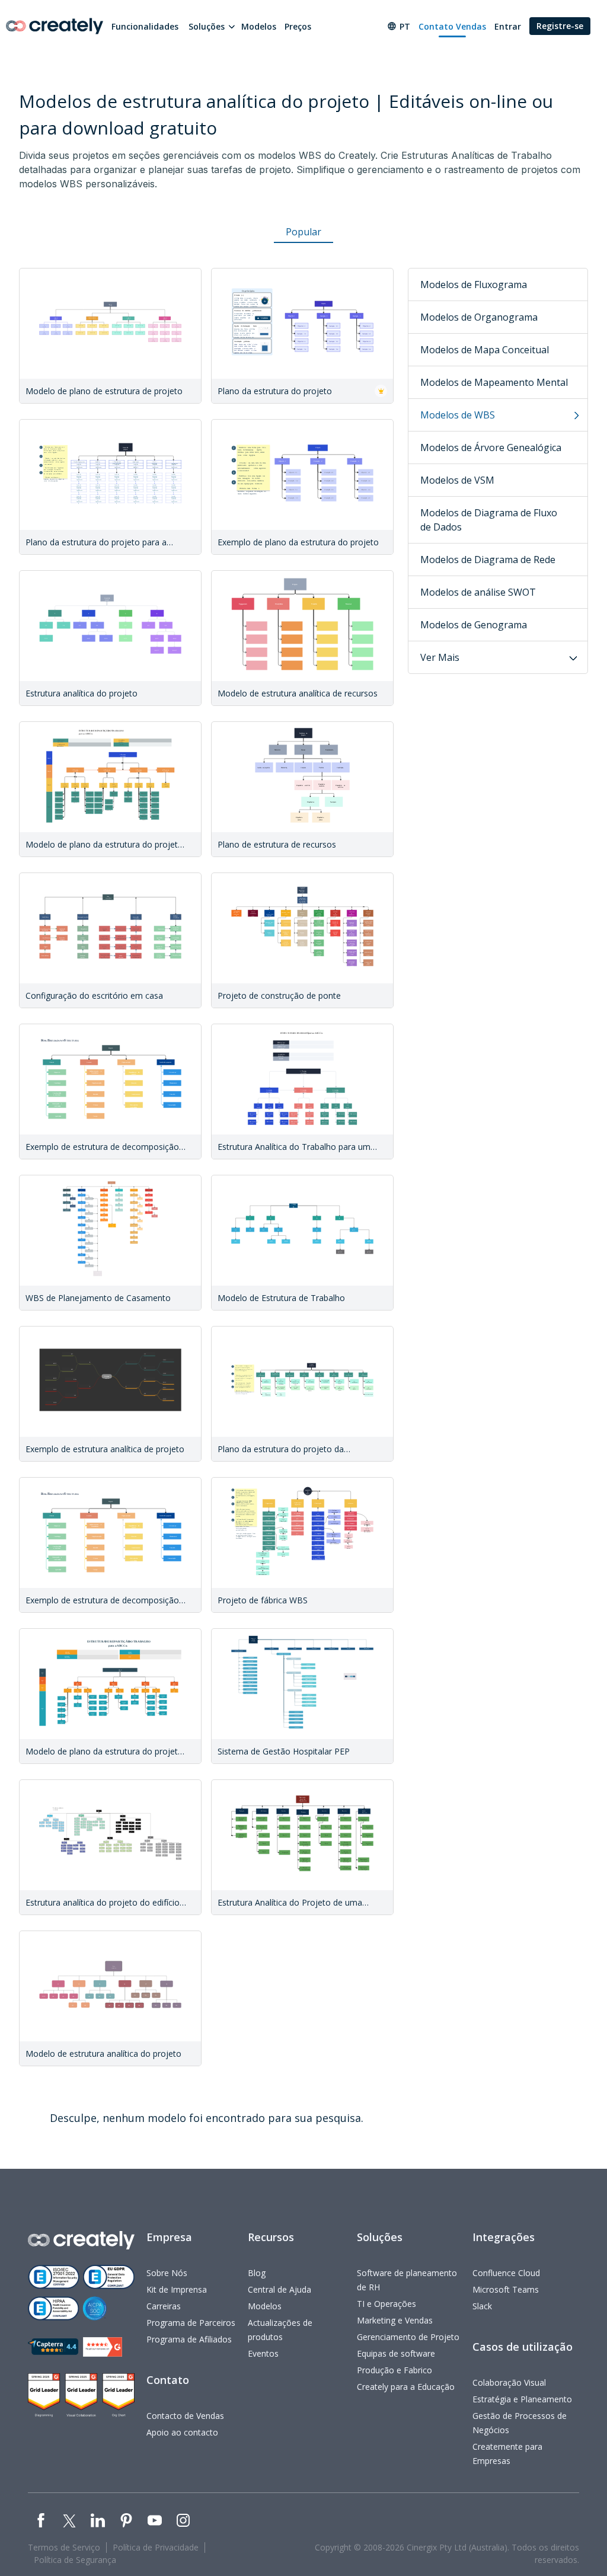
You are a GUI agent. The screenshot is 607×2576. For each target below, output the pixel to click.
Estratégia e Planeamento (522, 2399)
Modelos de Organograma (479, 317)
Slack (482, 2306)
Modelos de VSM (457, 480)
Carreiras (164, 2306)
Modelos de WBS (458, 415)
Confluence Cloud (506, 2273)
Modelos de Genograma (474, 625)
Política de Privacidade (156, 2547)
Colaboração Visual (509, 2382)
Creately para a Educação (406, 2387)
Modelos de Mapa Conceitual (485, 350)
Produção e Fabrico (394, 2370)
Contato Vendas (452, 26)
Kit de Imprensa (177, 2289)
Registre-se (560, 26)
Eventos (263, 2353)
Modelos (259, 26)
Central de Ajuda (279, 2289)
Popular (303, 232)
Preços (298, 26)
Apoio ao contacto (182, 2432)
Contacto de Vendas (185, 2416)
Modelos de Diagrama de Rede (488, 560)
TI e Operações (386, 2304)
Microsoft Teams (506, 2289)
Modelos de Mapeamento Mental (494, 382)
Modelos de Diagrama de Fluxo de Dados (489, 520)
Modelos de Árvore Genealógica (491, 448)
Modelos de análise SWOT (478, 592)
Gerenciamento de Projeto (408, 2337)
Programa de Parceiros (191, 2323)
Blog (257, 2273)
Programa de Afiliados (189, 2339)
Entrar (508, 26)
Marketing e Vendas (395, 2320)
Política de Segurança (75, 2560)
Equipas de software (396, 2353)
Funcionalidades (145, 26)
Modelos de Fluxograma (474, 285)
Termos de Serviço (64, 2547)
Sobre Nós (167, 2273)
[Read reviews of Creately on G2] (103, 2347)
